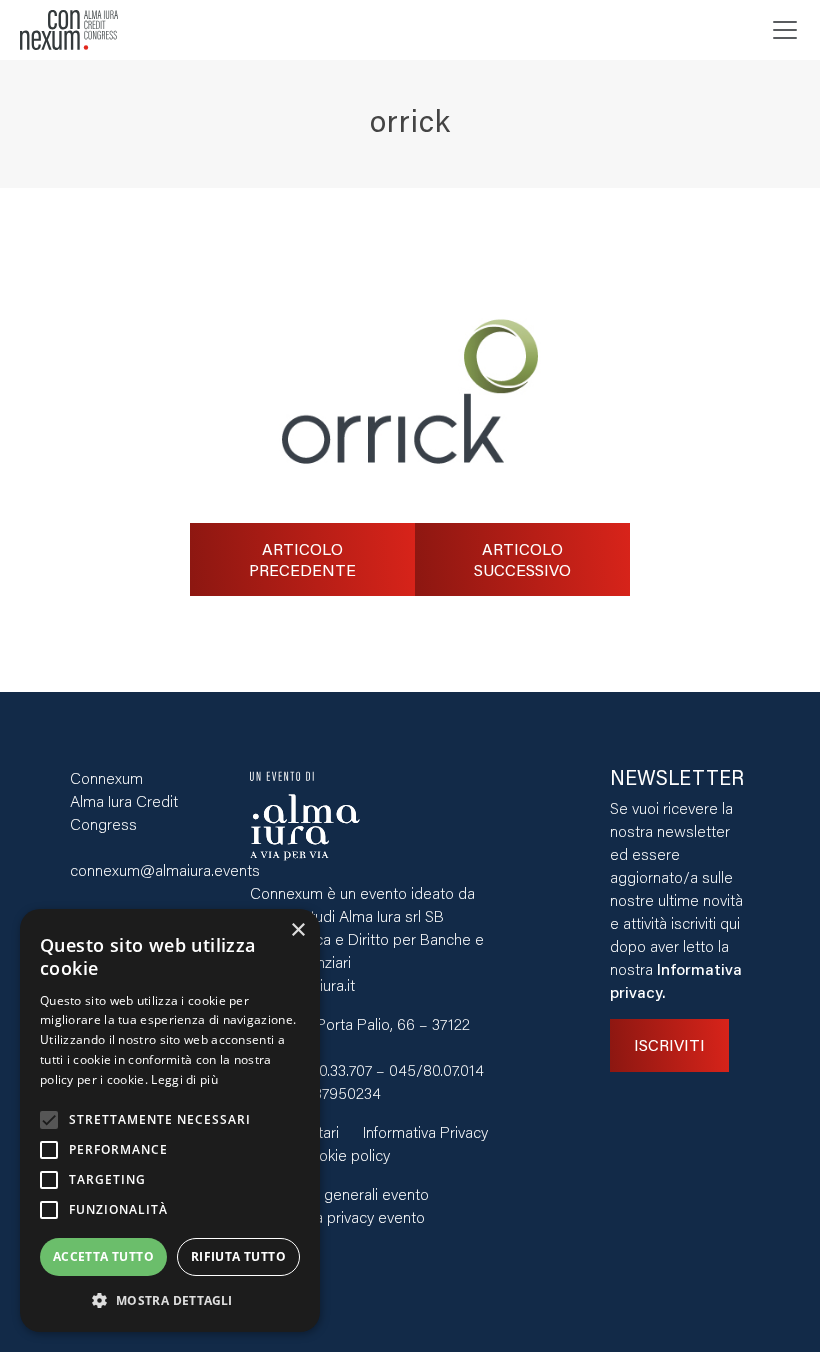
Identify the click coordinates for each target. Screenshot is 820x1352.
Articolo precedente (302, 559)
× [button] (297, 930)
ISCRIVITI (669, 1044)
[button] (170, 1300)
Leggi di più (184, 1079)
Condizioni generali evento (339, 1193)
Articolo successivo (522, 559)
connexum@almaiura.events (165, 869)
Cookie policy (344, 1154)
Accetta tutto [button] (103, 1256)
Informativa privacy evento (337, 1216)
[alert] (170, 1120)
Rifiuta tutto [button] (238, 1256)
